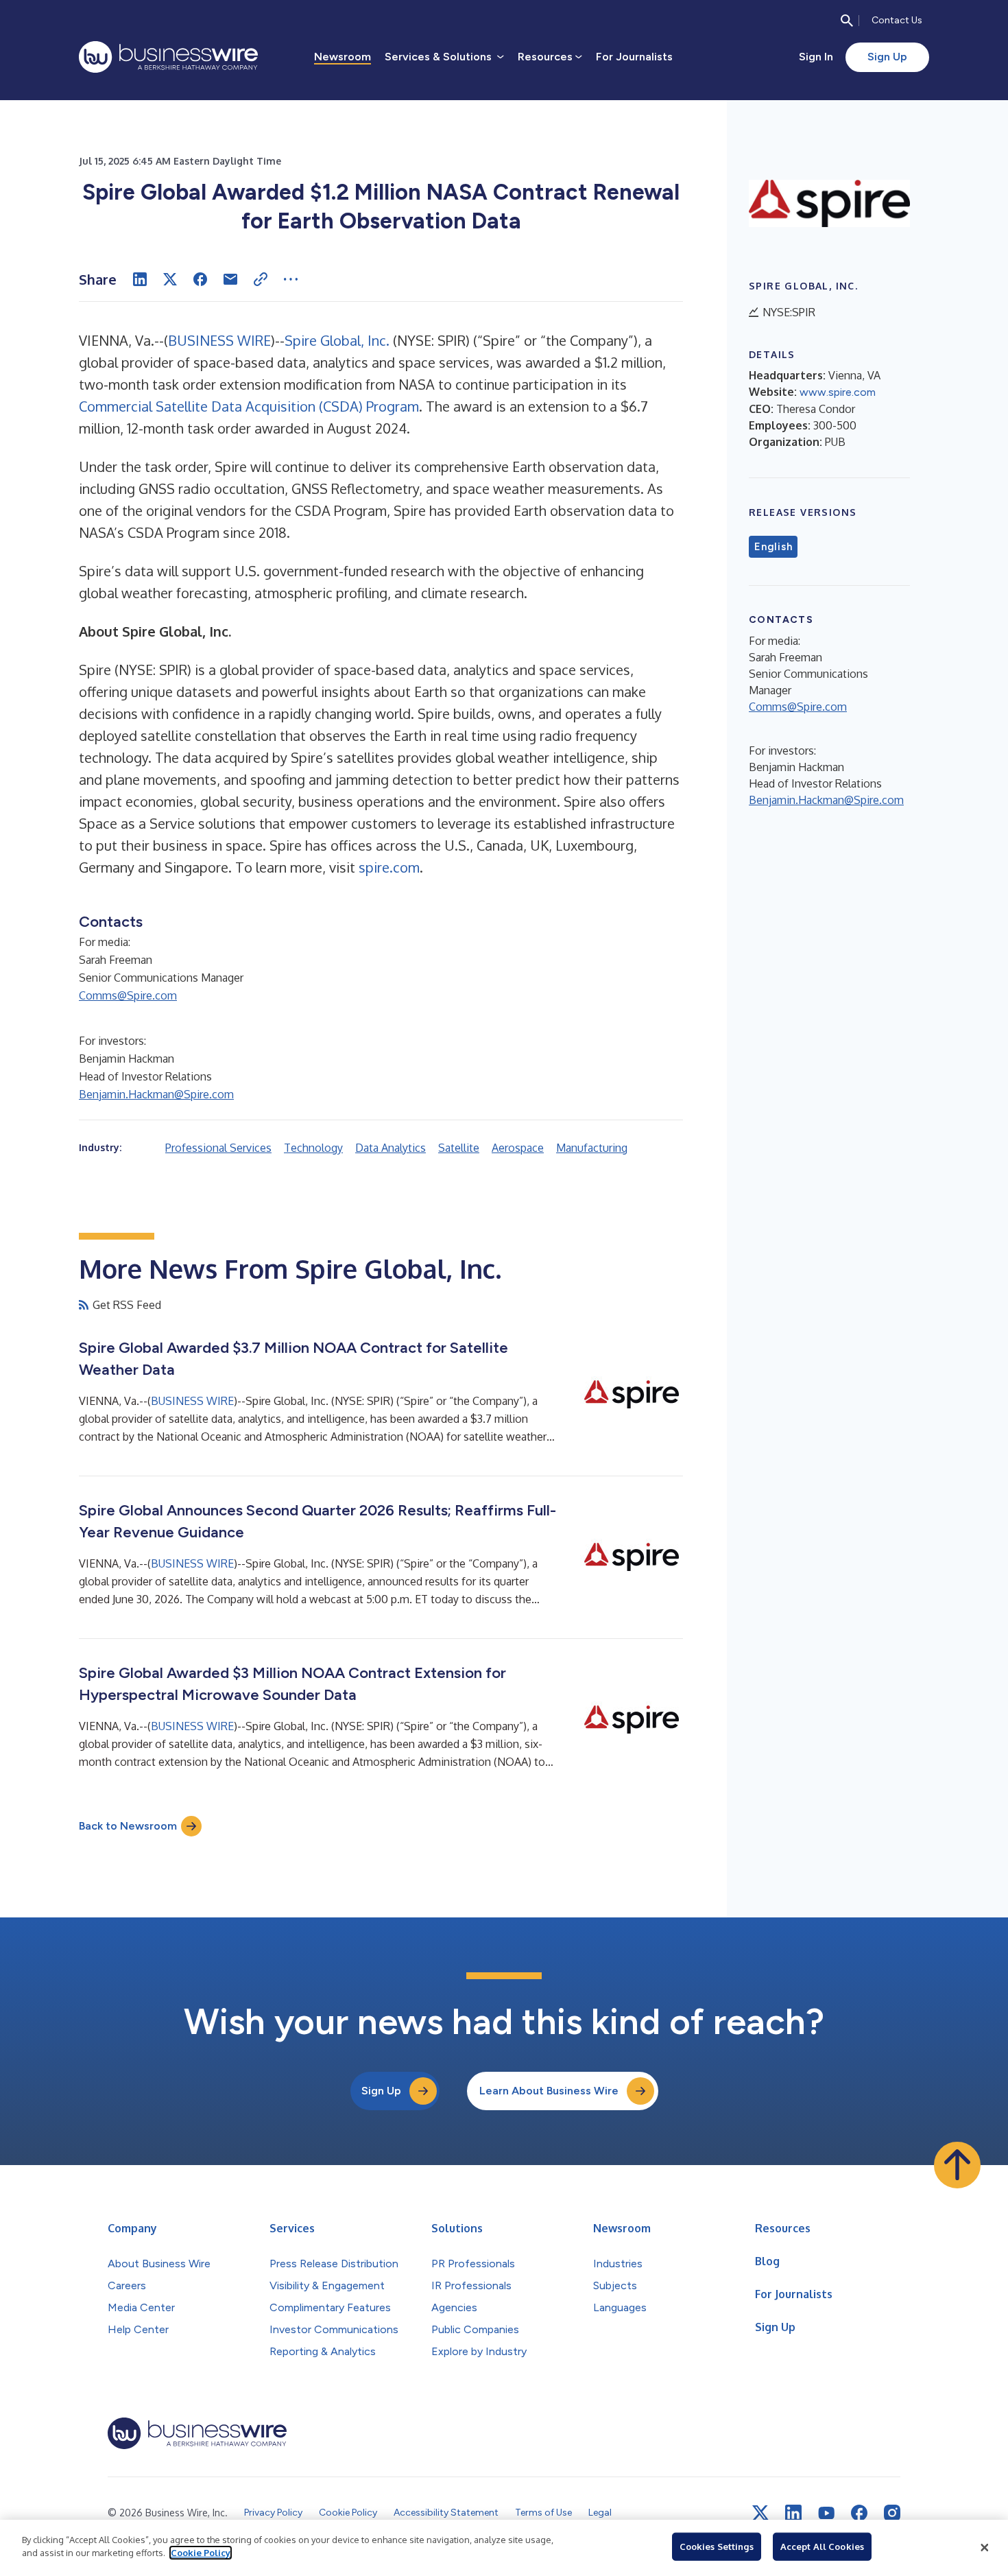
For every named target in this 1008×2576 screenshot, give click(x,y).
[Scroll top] (957, 2165)
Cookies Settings (717, 2547)
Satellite (459, 1148)
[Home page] (168, 57)
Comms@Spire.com (128, 995)
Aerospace (518, 1148)
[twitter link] (760, 2513)
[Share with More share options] (291, 279)
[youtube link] (826, 2513)
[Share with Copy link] (261, 279)
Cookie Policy (201, 2553)
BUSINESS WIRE (219, 340)
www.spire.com (838, 392)
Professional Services (218, 1148)
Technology (313, 1148)
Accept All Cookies (822, 2547)
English (773, 547)
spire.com (389, 867)
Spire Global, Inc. (337, 340)
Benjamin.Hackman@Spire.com (156, 1094)
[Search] (847, 21)
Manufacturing (592, 1148)
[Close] (985, 2548)
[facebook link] (859, 2513)
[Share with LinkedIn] (140, 279)
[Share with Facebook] (200, 279)
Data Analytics (391, 1148)
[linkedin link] (793, 2513)
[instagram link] (892, 2513)
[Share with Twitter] (170, 279)
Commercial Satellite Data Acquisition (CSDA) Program (249, 406)
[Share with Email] (230, 279)
